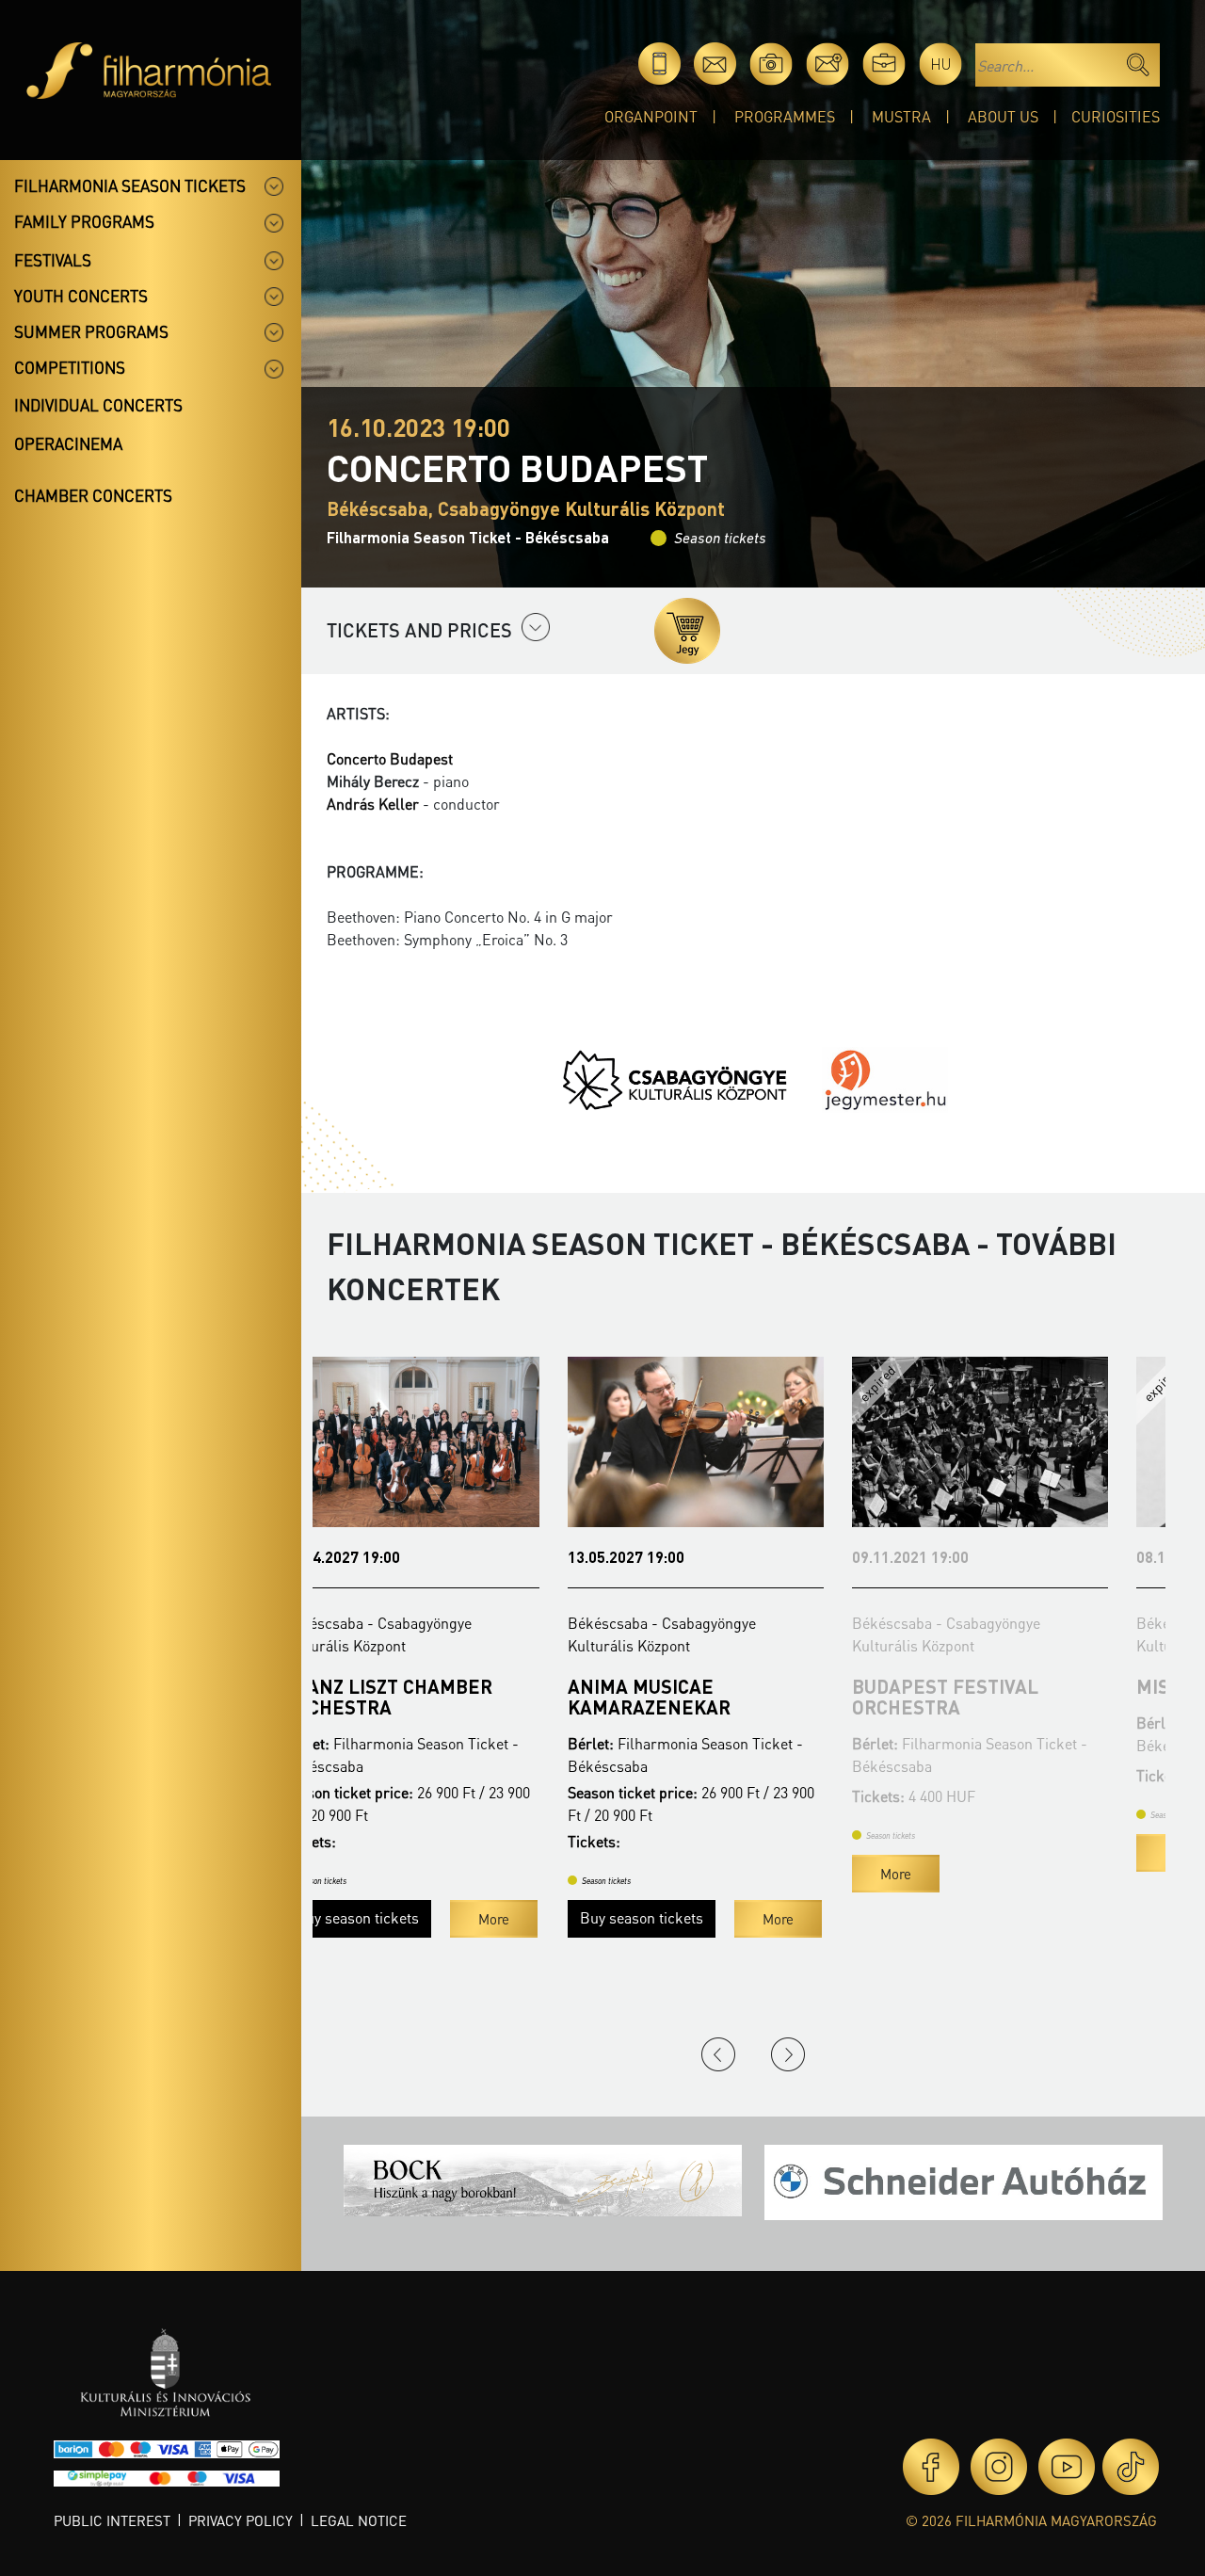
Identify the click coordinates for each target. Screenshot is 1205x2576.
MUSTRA (901, 116)
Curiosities (1116, 116)
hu (941, 64)
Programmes (785, 116)
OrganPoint (651, 116)
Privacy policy (241, 2520)
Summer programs (91, 331)
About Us (1003, 116)
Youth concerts (81, 296)
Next (788, 2054)
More (537, 1919)
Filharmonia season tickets (130, 185)
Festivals (53, 260)
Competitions (70, 367)
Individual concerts (98, 405)
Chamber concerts (93, 495)
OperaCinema (68, 443)
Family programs (84, 221)
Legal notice (359, 2520)
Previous (718, 2054)
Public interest (112, 2520)
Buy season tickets (401, 1917)
